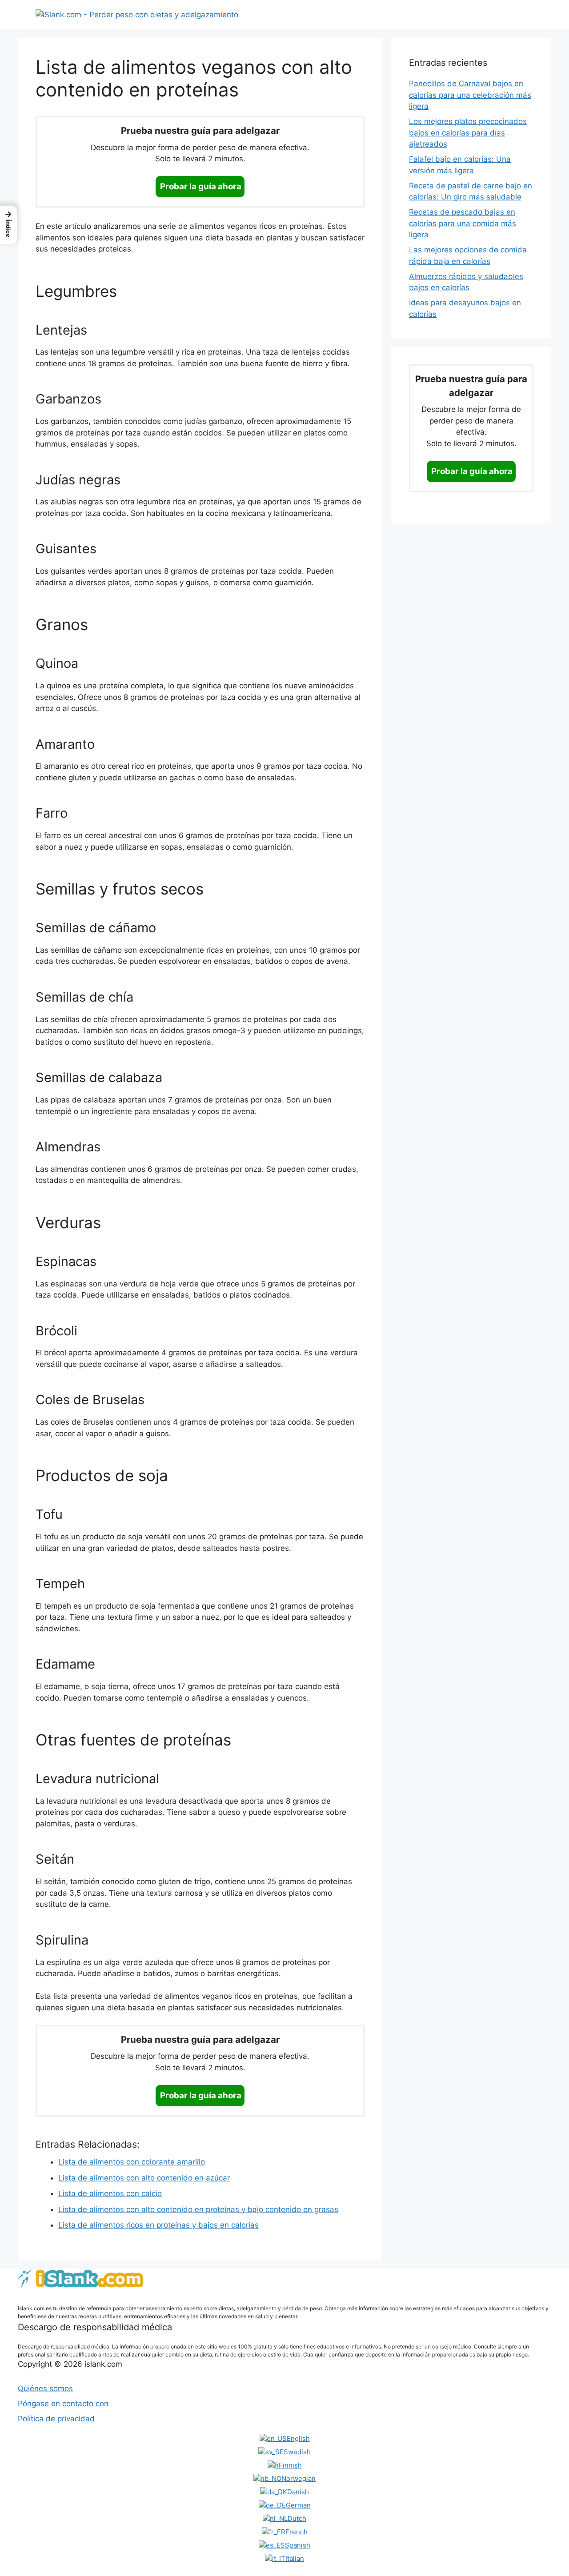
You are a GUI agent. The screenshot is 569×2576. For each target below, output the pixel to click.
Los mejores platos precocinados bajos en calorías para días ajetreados (468, 133)
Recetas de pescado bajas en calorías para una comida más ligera (463, 223)
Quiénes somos (45, 2388)
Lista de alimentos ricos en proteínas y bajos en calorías (158, 2225)
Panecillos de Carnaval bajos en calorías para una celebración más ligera (470, 95)
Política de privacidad (56, 2419)
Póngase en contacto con (63, 2404)
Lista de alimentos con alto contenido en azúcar (144, 2178)
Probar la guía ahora (201, 186)
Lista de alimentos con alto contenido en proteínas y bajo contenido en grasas (198, 2209)
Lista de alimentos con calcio (110, 2193)
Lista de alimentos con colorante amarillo (132, 2162)
